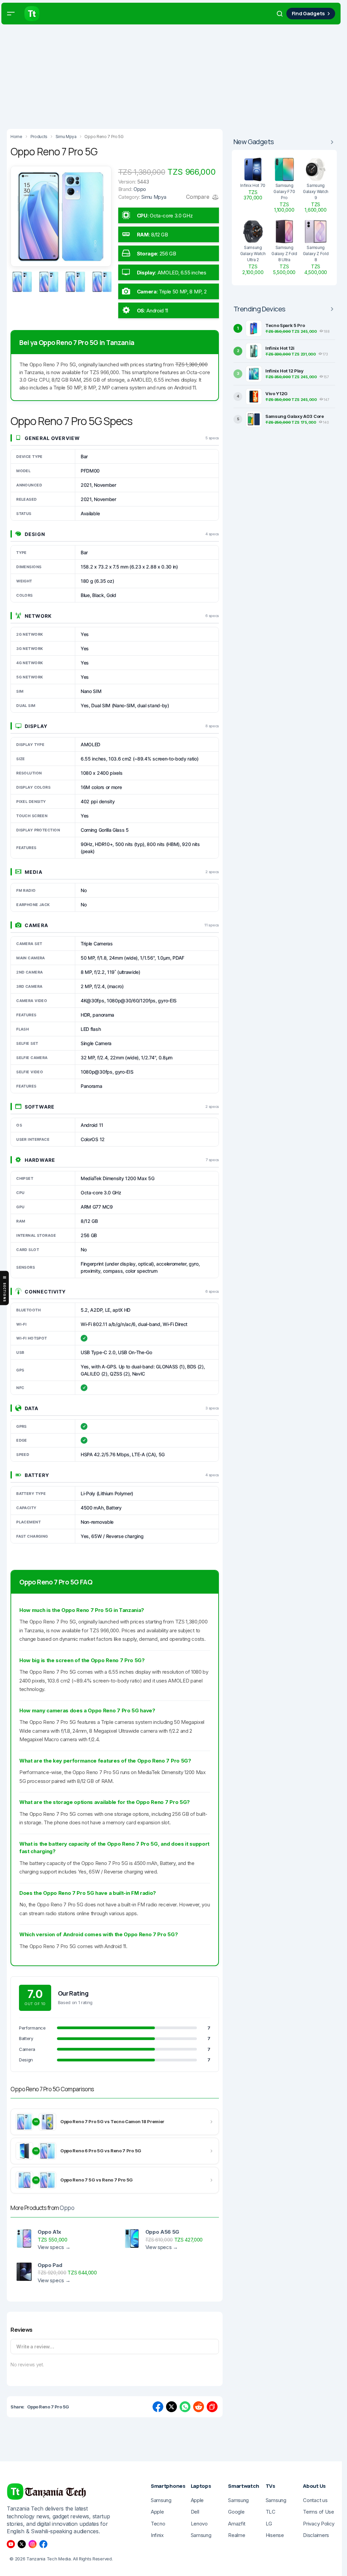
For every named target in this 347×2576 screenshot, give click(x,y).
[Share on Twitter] (171, 2407)
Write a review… (35, 2347)
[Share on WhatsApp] (185, 2407)
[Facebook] (43, 2544)
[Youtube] (11, 2544)
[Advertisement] (173, 75)
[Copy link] (212, 2407)
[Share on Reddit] (199, 2407)
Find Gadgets (308, 13)
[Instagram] (33, 2544)
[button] (11, 14)
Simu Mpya (154, 197)
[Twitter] (22, 2544)
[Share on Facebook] (158, 2407)
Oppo (67, 2208)
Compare (198, 197)
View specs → (54, 2247)
